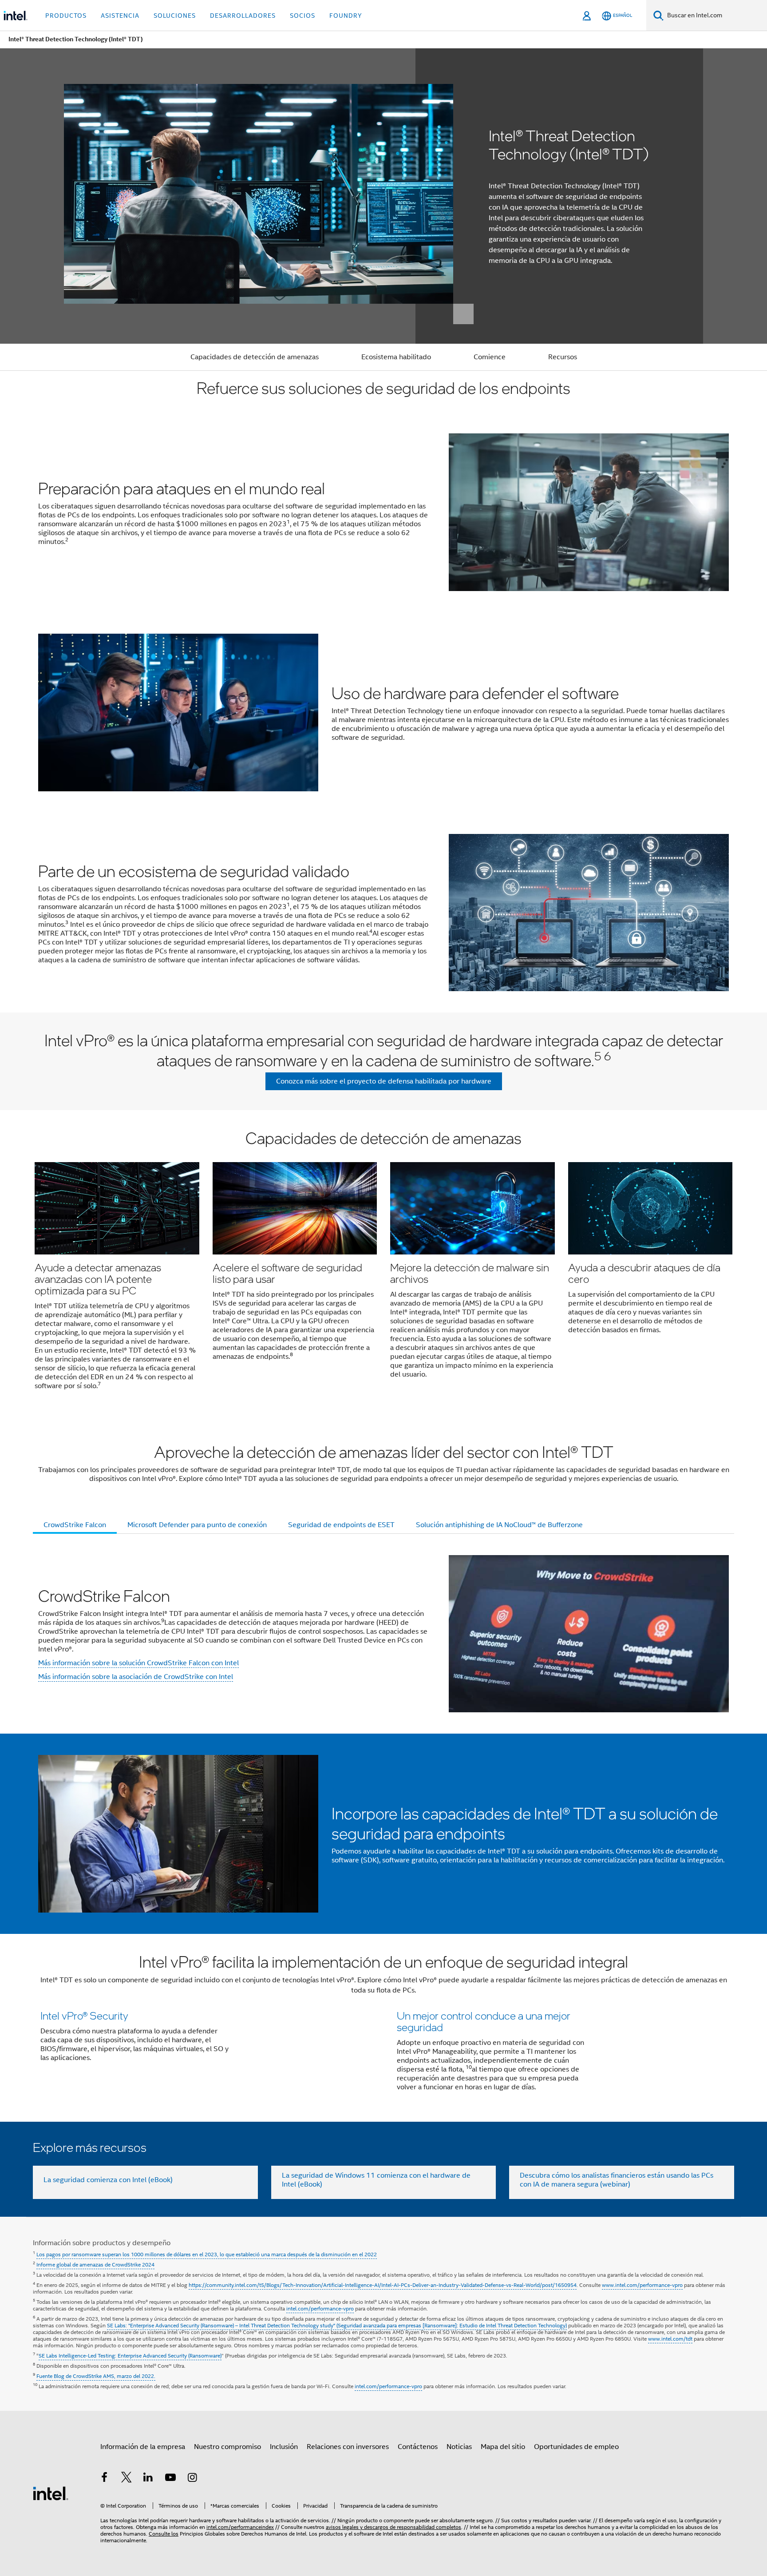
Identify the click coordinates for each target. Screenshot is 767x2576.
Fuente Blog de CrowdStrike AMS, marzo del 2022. (96, 2376)
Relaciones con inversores (348, 2447)
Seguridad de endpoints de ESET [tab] (341, 1525)
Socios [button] (302, 16)
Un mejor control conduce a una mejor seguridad (484, 2021)
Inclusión (284, 2447)
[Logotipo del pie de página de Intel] (51, 2493)
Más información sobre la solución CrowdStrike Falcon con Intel (138, 1663)
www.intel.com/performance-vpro (642, 2285)
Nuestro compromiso (227, 2447)
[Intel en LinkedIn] (148, 2479)
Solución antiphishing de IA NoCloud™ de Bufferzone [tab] (499, 1525)
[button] (383, 1265)
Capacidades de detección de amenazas (255, 357)
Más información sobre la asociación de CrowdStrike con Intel (136, 1677)
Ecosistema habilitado (396, 357)
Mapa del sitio (503, 2447)
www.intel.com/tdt (670, 2339)
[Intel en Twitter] (127, 2479)
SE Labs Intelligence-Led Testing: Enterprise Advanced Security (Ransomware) (130, 2356)
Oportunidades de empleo (576, 2447)
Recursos (563, 357)
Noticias (459, 2447)
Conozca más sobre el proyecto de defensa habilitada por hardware (384, 1081)
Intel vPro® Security (84, 2015)
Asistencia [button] (120, 16)
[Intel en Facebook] (104, 2479)
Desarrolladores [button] (243, 16)
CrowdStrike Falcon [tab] (75, 1525)
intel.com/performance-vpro (320, 2308)
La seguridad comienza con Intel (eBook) (108, 2180)
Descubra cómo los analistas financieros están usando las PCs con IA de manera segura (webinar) (617, 2180)
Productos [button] (66, 16)
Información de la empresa (143, 2447)
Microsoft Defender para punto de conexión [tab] (197, 1525)
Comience (490, 357)
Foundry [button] (346, 16)
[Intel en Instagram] (192, 2479)
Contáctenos (418, 2447)
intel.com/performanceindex (240, 2527)
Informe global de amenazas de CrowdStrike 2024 (95, 2264)
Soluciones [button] (175, 16)
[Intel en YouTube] (170, 2479)
